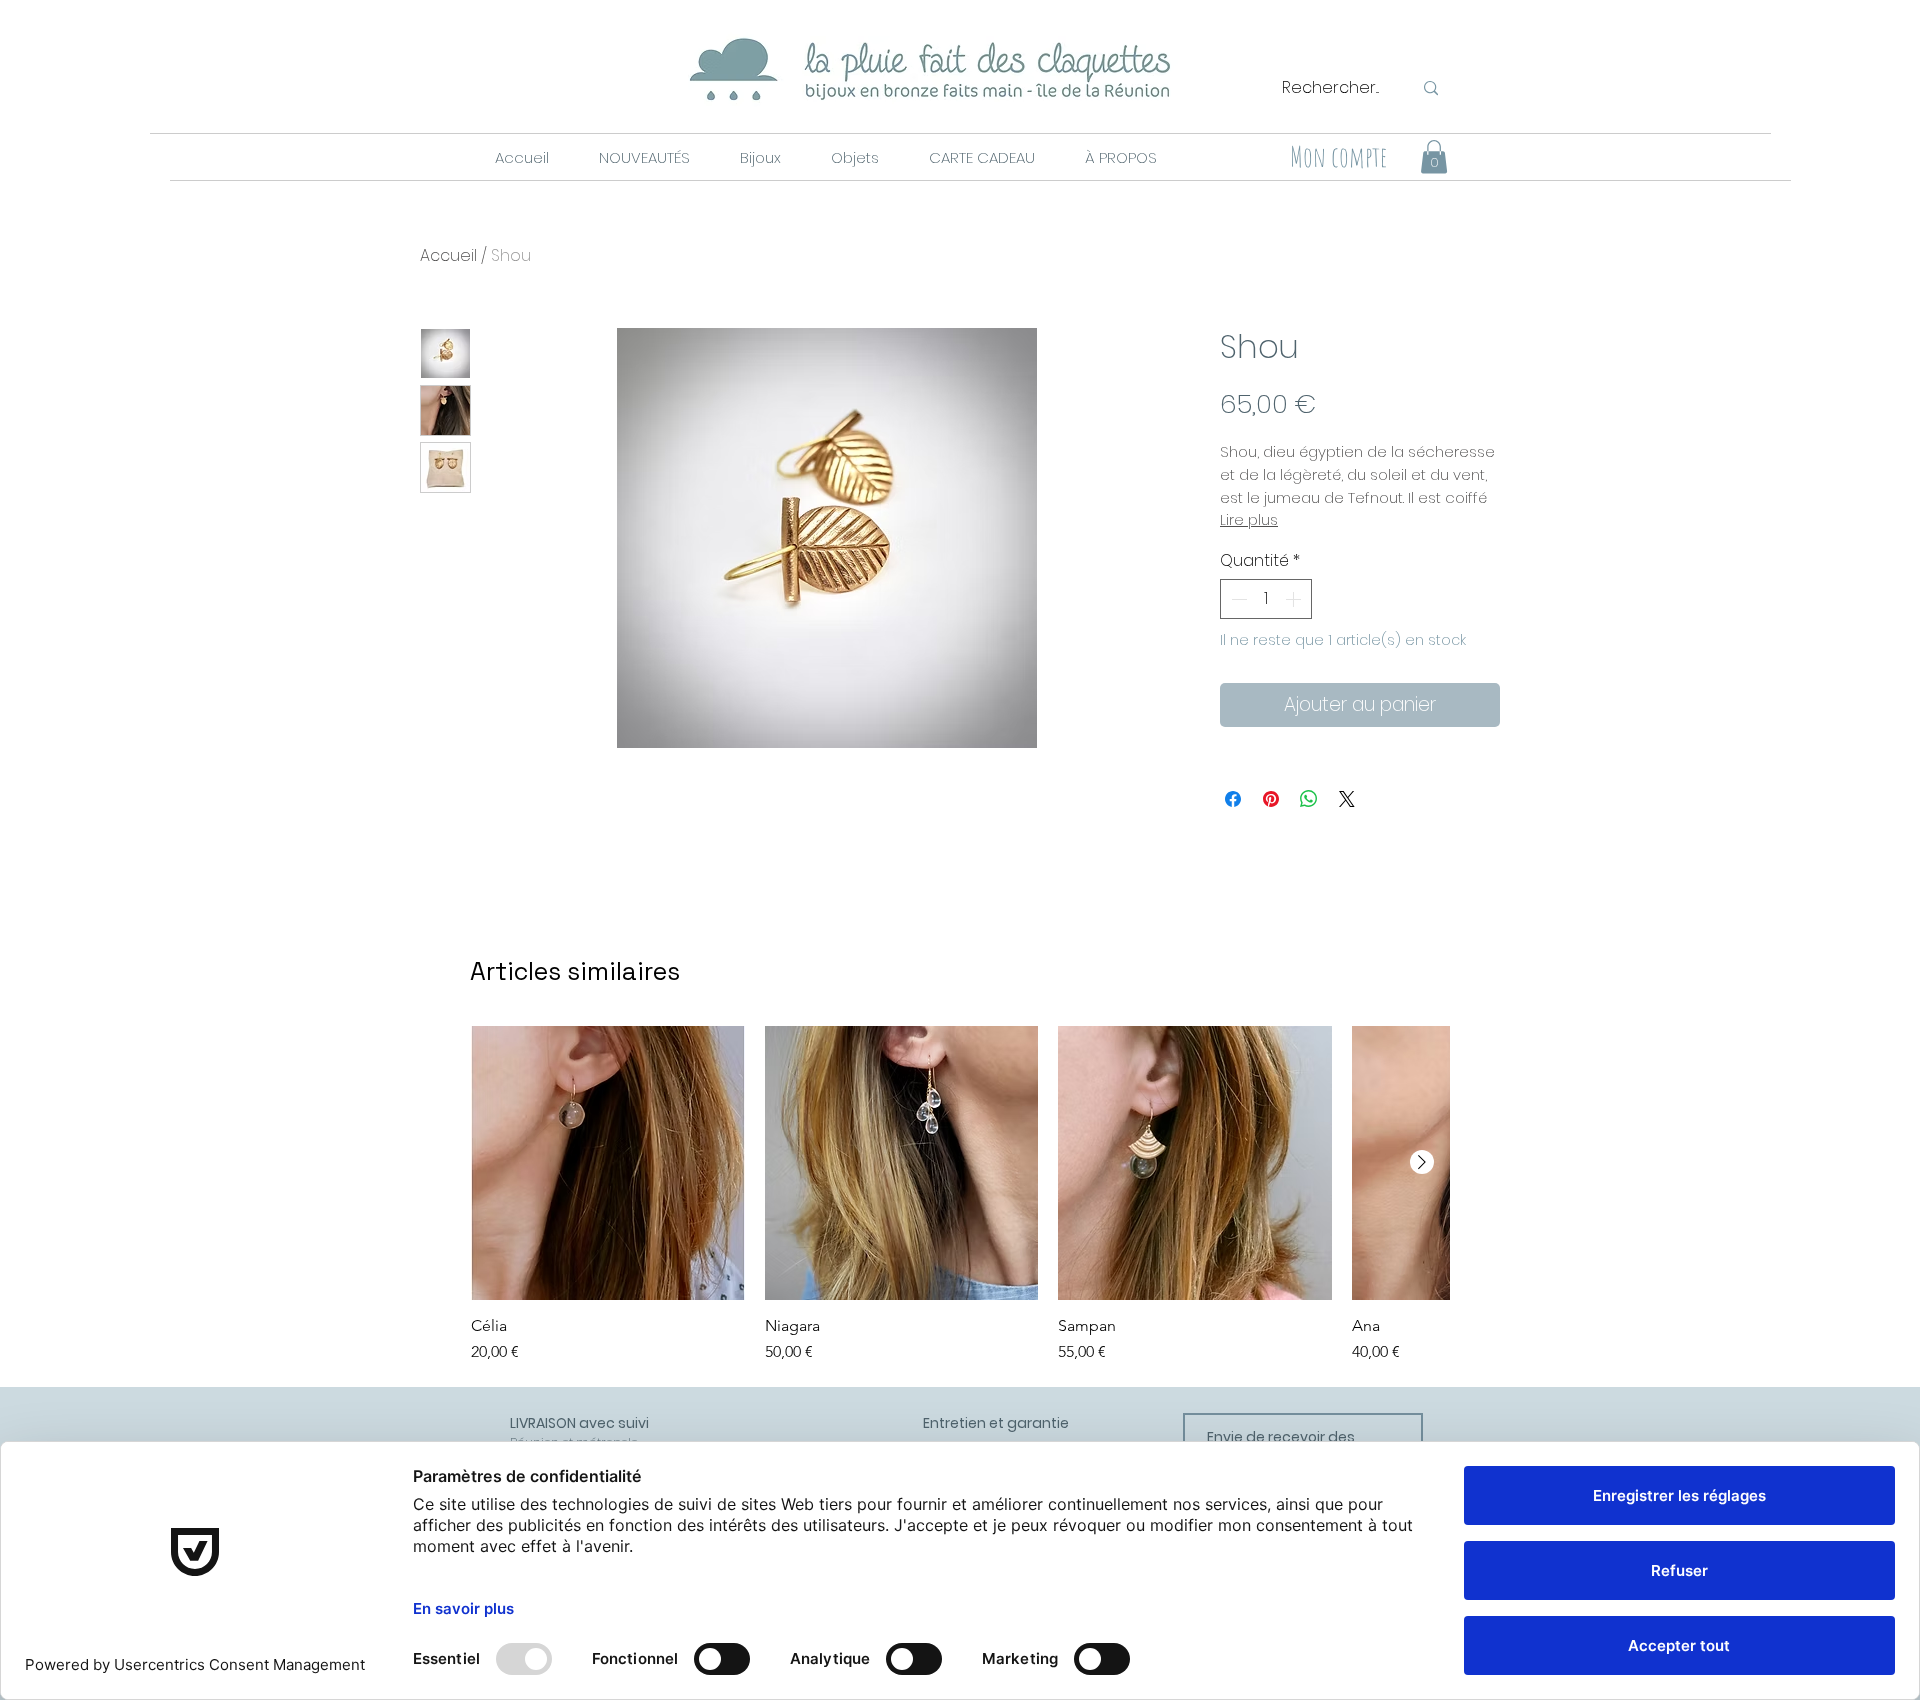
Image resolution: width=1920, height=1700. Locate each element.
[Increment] (1295, 599)
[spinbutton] (1266, 599)
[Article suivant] (1422, 1162)
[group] (960, 1195)
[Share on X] (1347, 799)
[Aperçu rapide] (608, 1163)
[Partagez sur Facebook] (1233, 799)
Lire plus (1249, 520)
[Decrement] (1237, 599)
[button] (643, 158)
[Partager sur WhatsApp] (1309, 799)
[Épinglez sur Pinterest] (1271, 799)
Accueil (448, 255)
